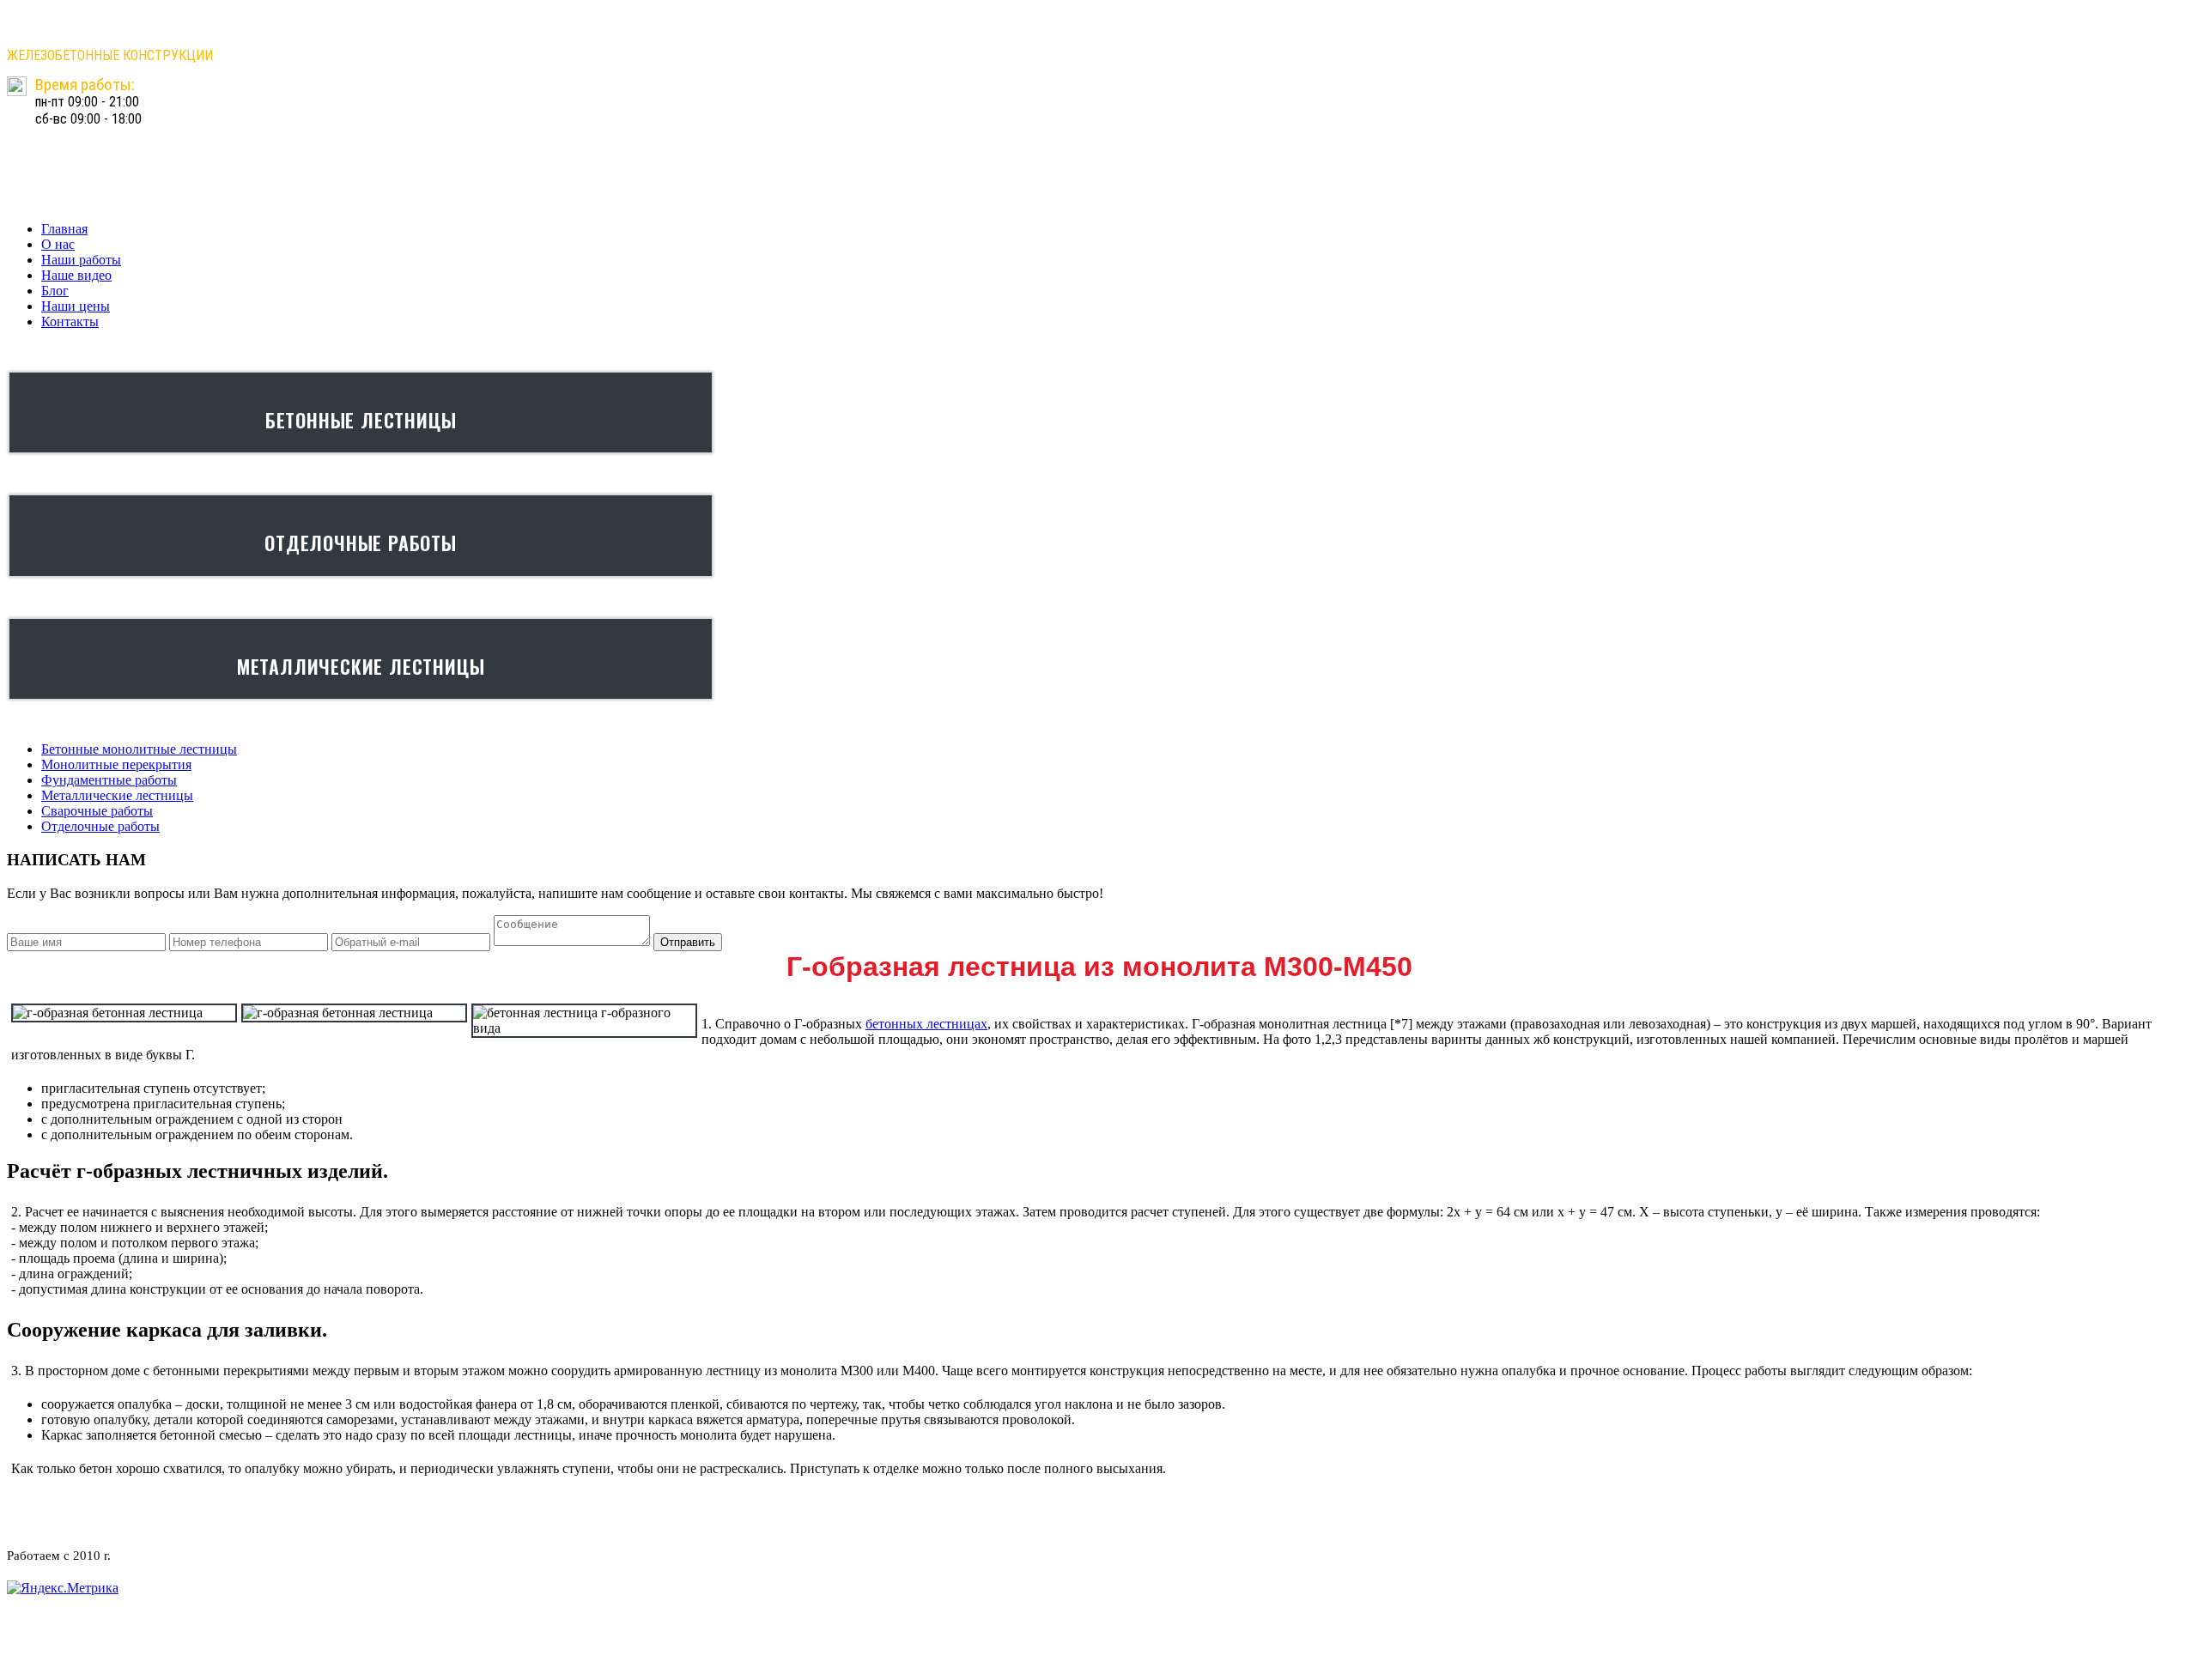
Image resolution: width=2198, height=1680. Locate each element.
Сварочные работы (97, 811)
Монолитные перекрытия (116, 764)
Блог (55, 291)
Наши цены (76, 306)
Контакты (70, 321)
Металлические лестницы (117, 795)
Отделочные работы (100, 826)
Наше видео (76, 275)
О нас (58, 244)
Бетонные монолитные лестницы (139, 749)
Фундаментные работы (109, 780)
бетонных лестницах (926, 1024)
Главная (64, 229)
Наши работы (81, 260)
